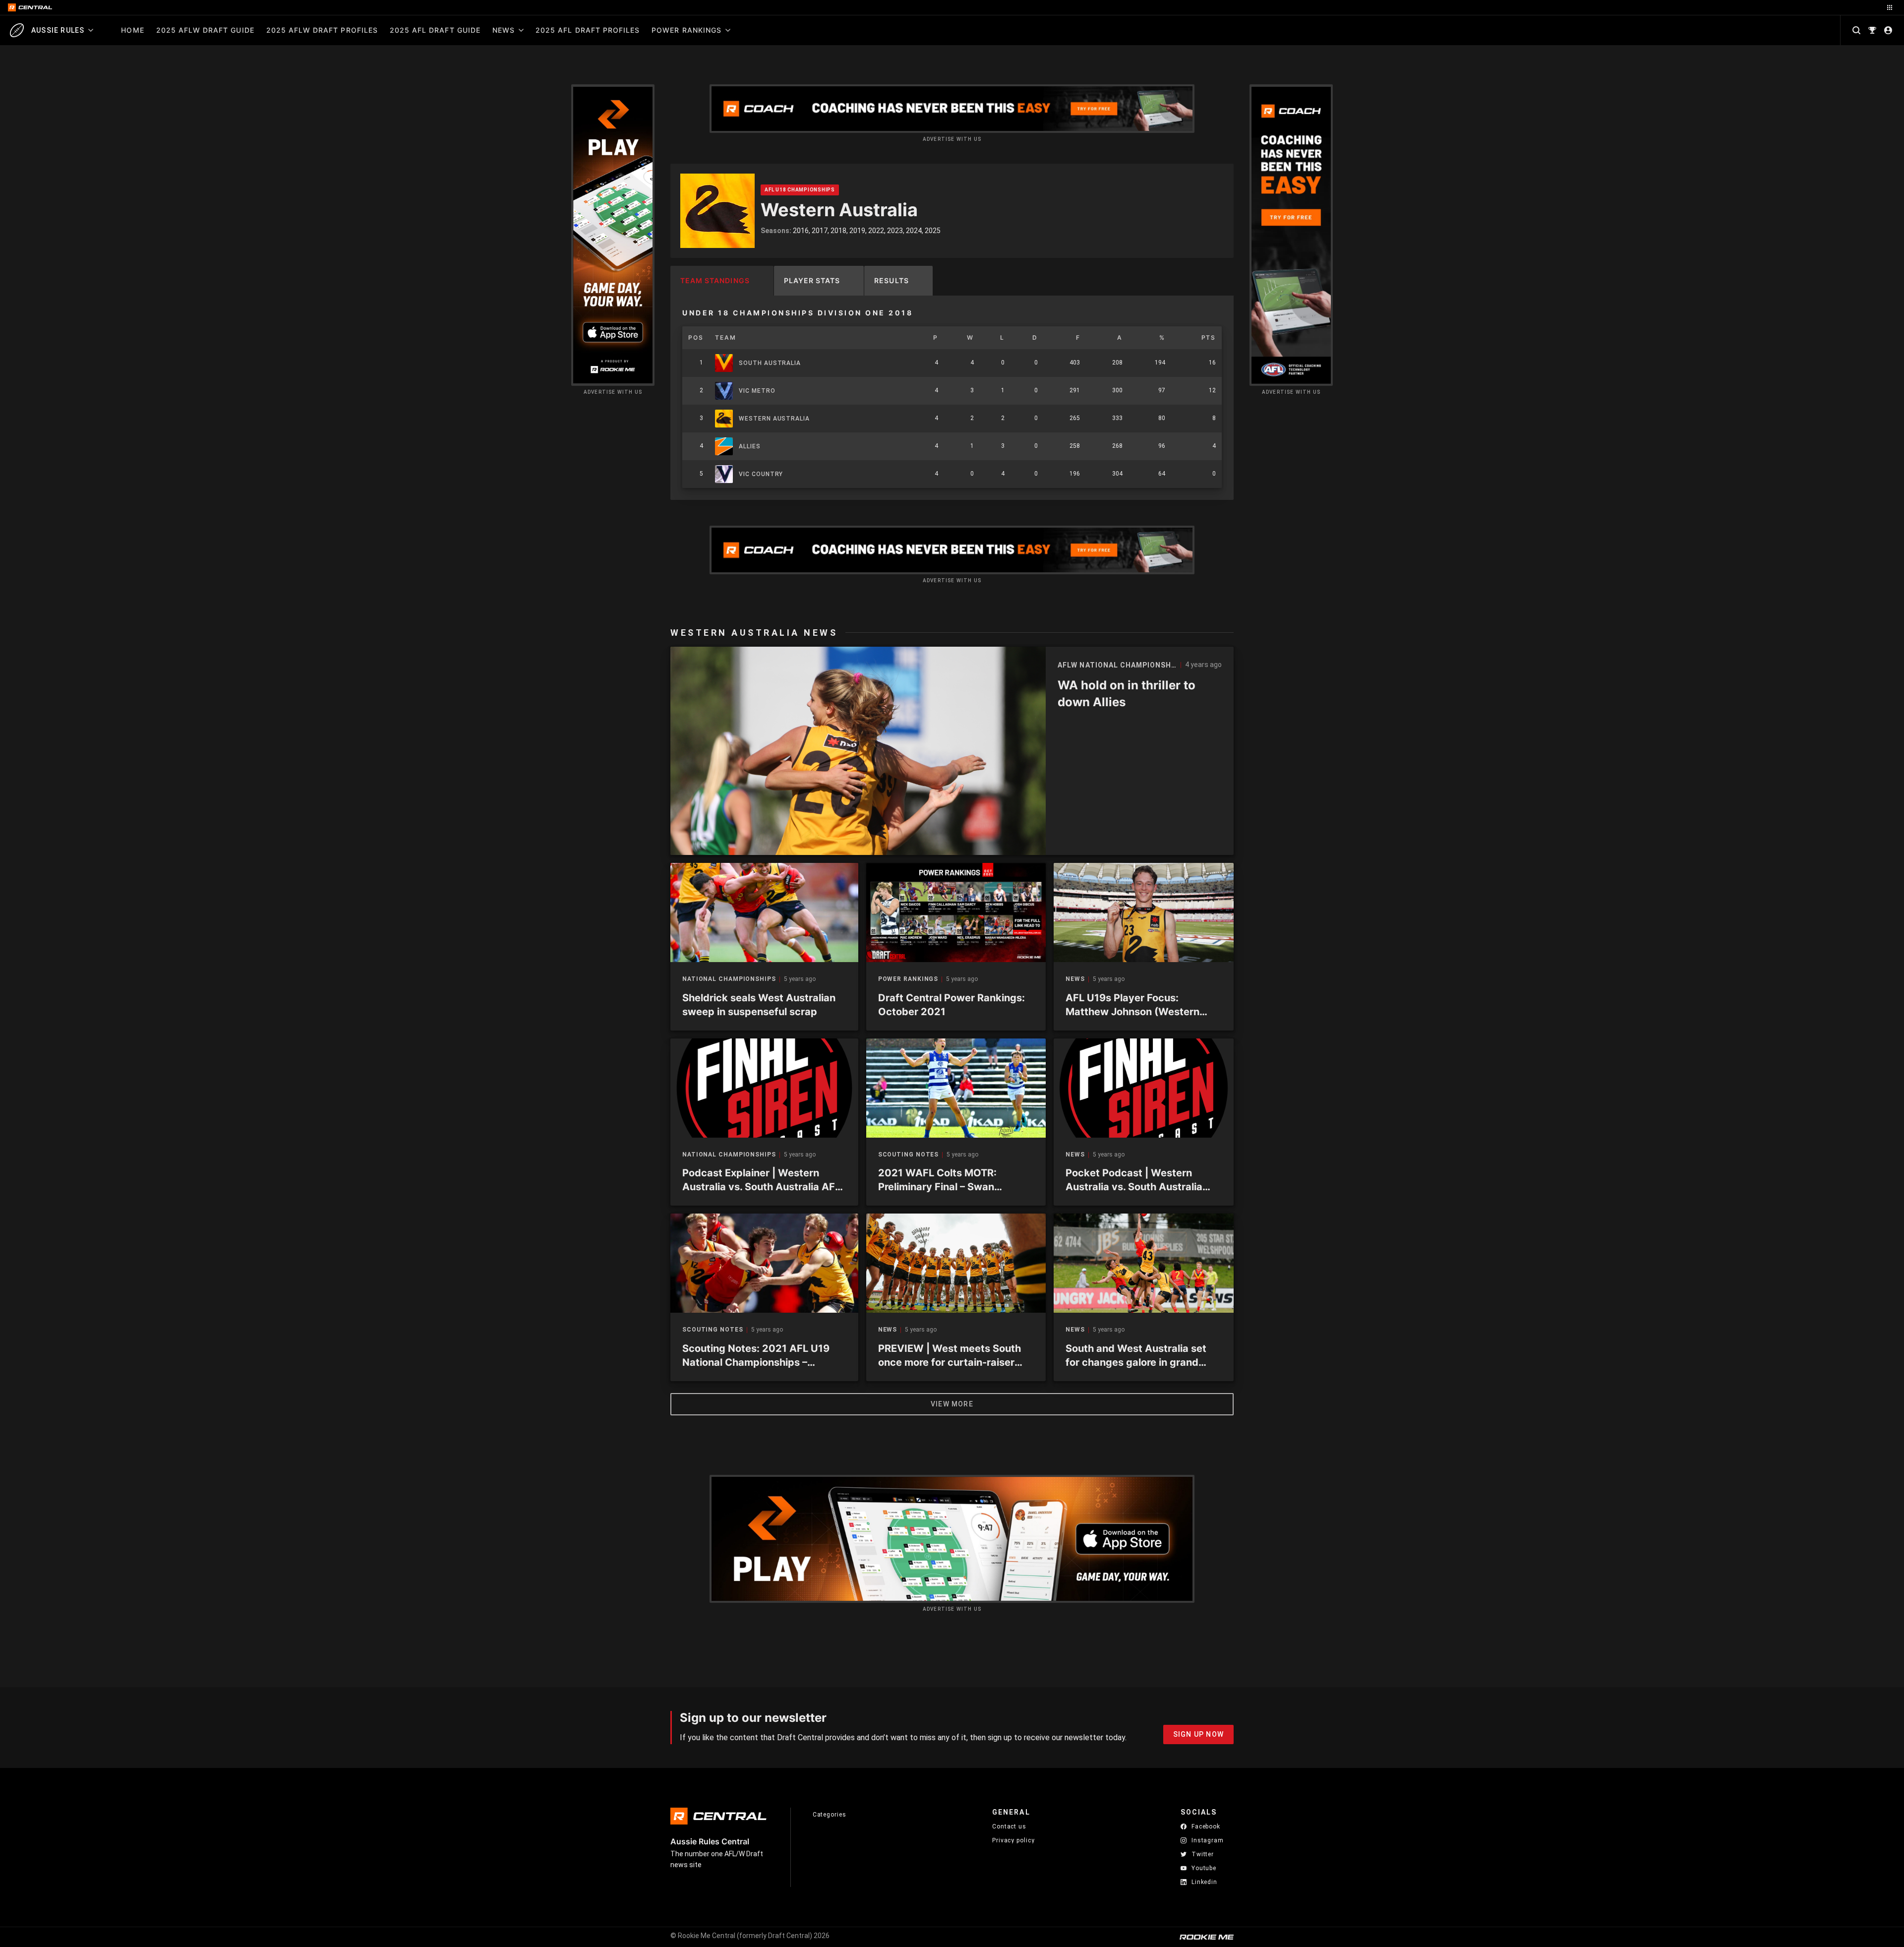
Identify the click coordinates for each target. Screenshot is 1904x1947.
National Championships (729, 979)
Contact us (1009, 1826)
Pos (696, 337)
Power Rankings (686, 30)
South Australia (770, 363)
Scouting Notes (909, 1155)
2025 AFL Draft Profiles (588, 30)
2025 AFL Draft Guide (435, 30)
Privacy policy (1013, 1840)
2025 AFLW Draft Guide (205, 30)
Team (725, 337)
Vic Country (761, 474)
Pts (1209, 337)
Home (132, 30)
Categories (830, 1815)
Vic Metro (757, 391)
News (504, 30)
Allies (749, 446)
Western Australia (774, 419)
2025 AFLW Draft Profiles (322, 30)
